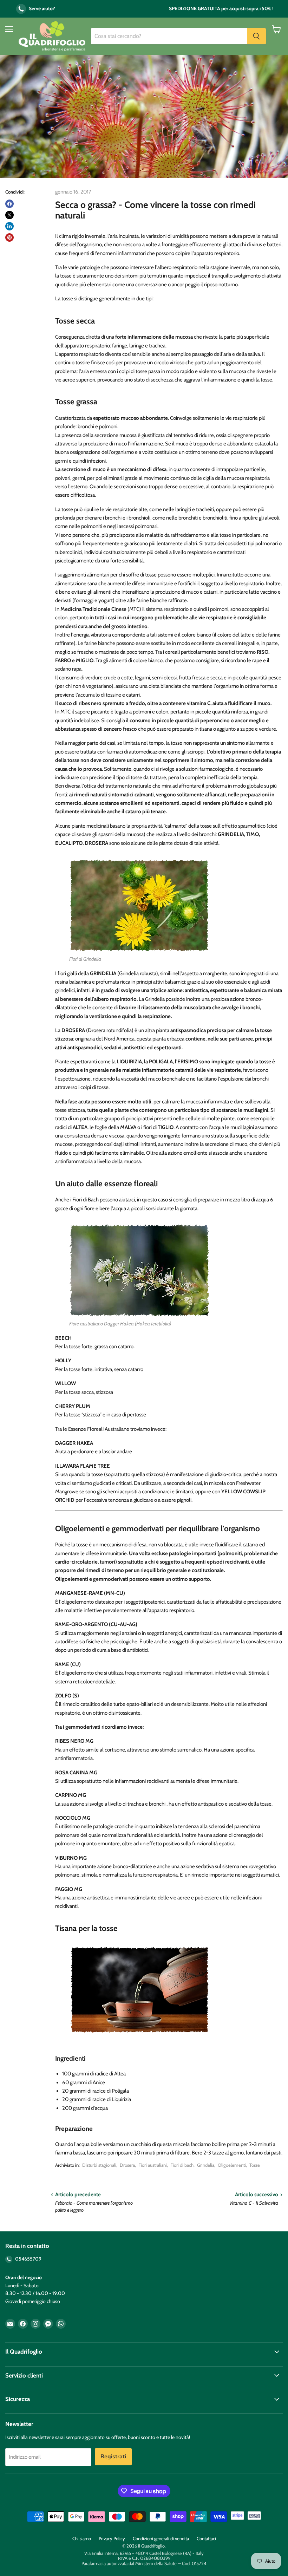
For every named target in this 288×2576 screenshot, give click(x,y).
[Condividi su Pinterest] (9, 237)
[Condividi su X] (9, 215)
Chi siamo (82, 2538)
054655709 (28, 2259)
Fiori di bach (182, 2165)
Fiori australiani (153, 2165)
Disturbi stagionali (99, 2165)
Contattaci (206, 2538)
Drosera (127, 2165)
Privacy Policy (112, 2538)
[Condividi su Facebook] (9, 204)
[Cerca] (256, 36)
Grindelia (206, 2165)
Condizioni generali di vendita (161, 2538)
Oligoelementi (232, 2165)
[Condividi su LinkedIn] (9, 226)
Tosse (255, 2165)
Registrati (113, 2457)
